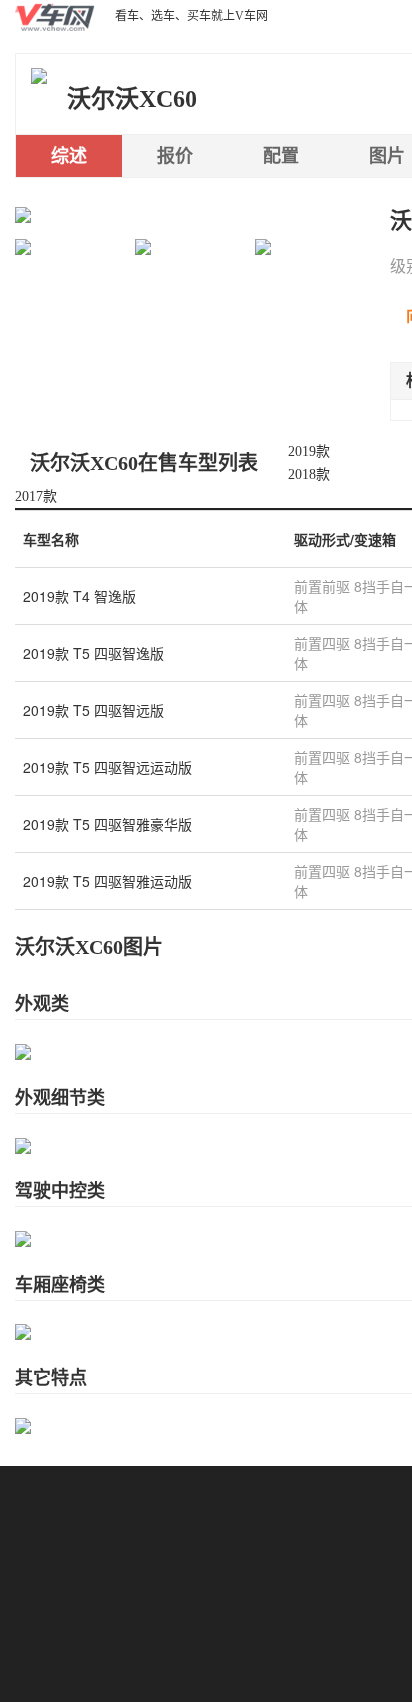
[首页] (55, 16)
